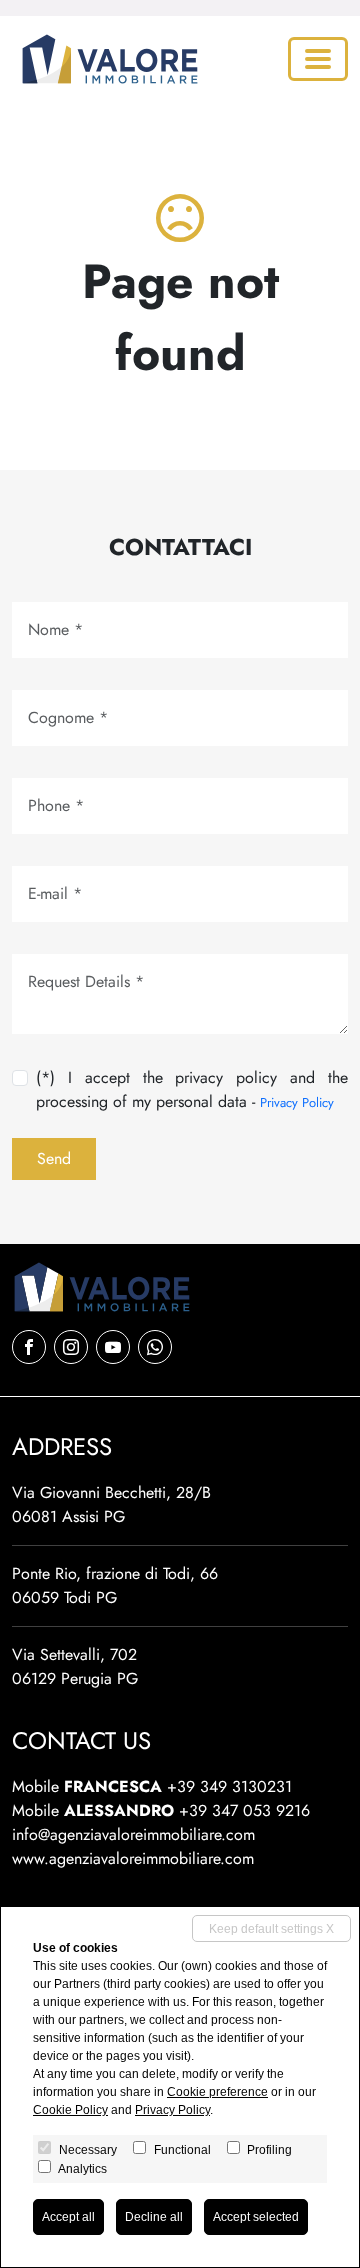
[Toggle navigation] (318, 59)
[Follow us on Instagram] (71, 1347)
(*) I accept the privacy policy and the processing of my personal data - (192, 1089)
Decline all (154, 2217)
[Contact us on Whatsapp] (155, 1347)
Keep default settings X (271, 1929)
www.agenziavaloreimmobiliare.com (133, 1858)
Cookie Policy (70, 2110)
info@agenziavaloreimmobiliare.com (133, 1834)
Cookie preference (217, 2092)
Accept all (68, 2217)
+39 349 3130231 (229, 1786)
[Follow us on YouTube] (113, 1347)
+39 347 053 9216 (244, 1810)
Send (54, 1158)
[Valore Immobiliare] (106, 59)
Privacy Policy (297, 1102)
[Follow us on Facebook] (29, 1347)
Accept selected (256, 2217)
